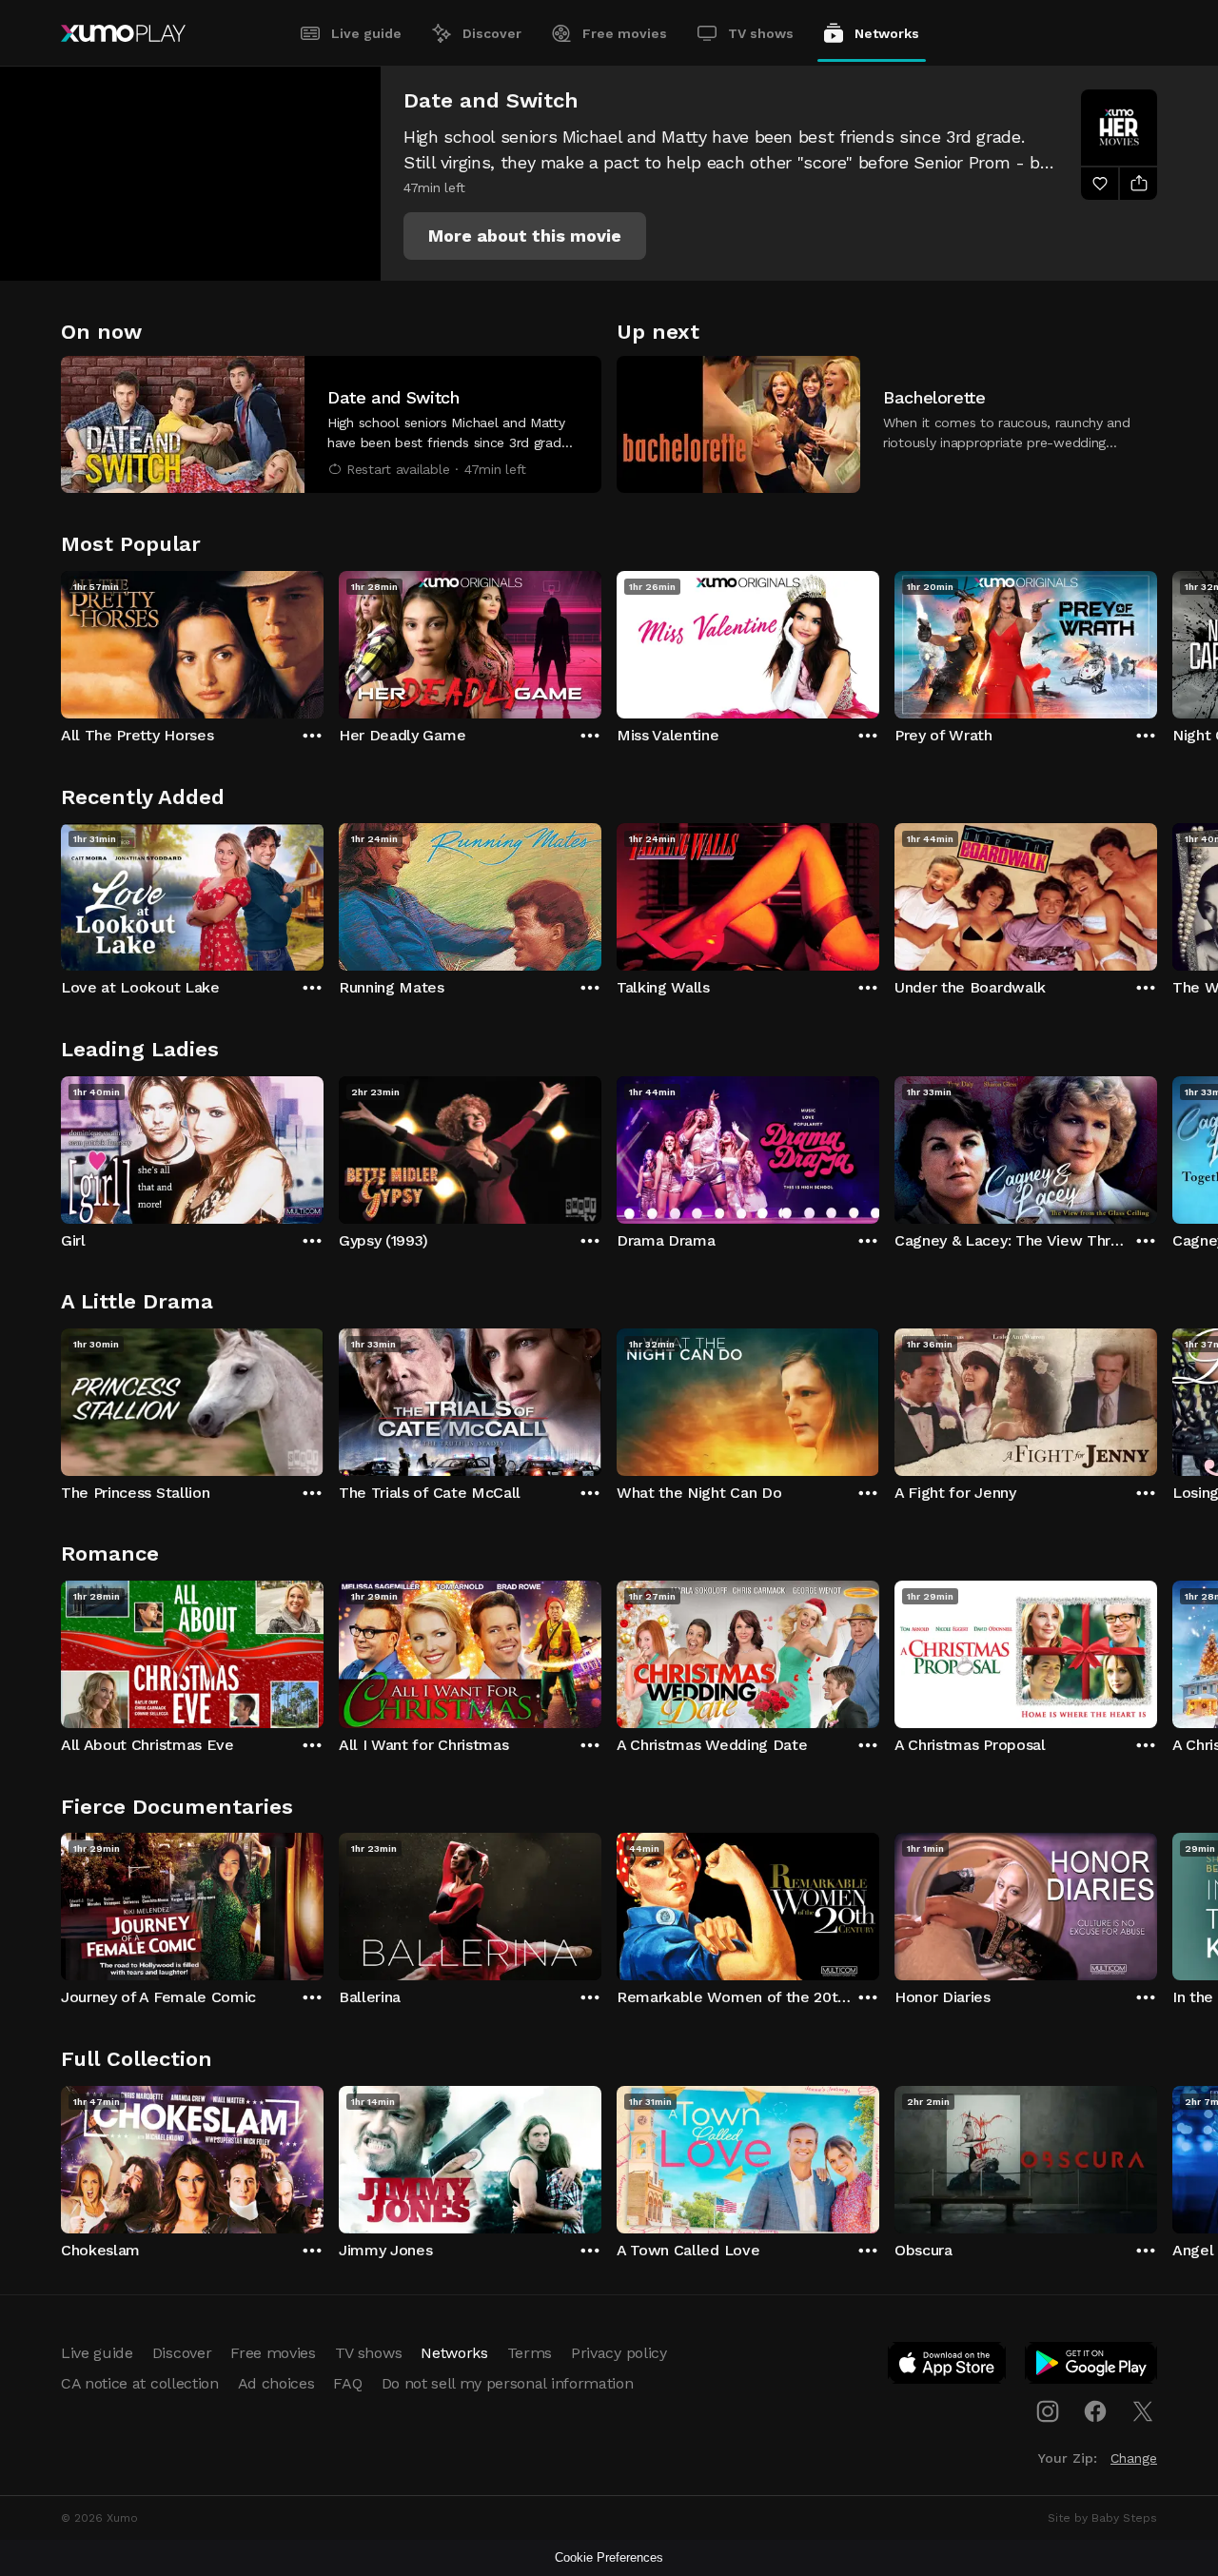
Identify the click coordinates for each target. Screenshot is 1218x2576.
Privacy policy (619, 2353)
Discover (492, 33)
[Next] (1157, 640)
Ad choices (276, 2383)
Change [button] (1134, 2458)
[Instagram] (1048, 2411)
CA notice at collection (140, 2383)
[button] (525, 236)
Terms (530, 2353)
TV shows (761, 33)
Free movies (625, 33)
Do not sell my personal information (508, 2383)
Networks (887, 33)
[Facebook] (1095, 2411)
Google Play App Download (1092, 2367)
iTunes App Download (948, 2367)
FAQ (347, 2383)
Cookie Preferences (609, 2557)
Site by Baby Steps (1102, 2518)
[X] (1143, 2411)
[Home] (123, 33)
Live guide (366, 33)
